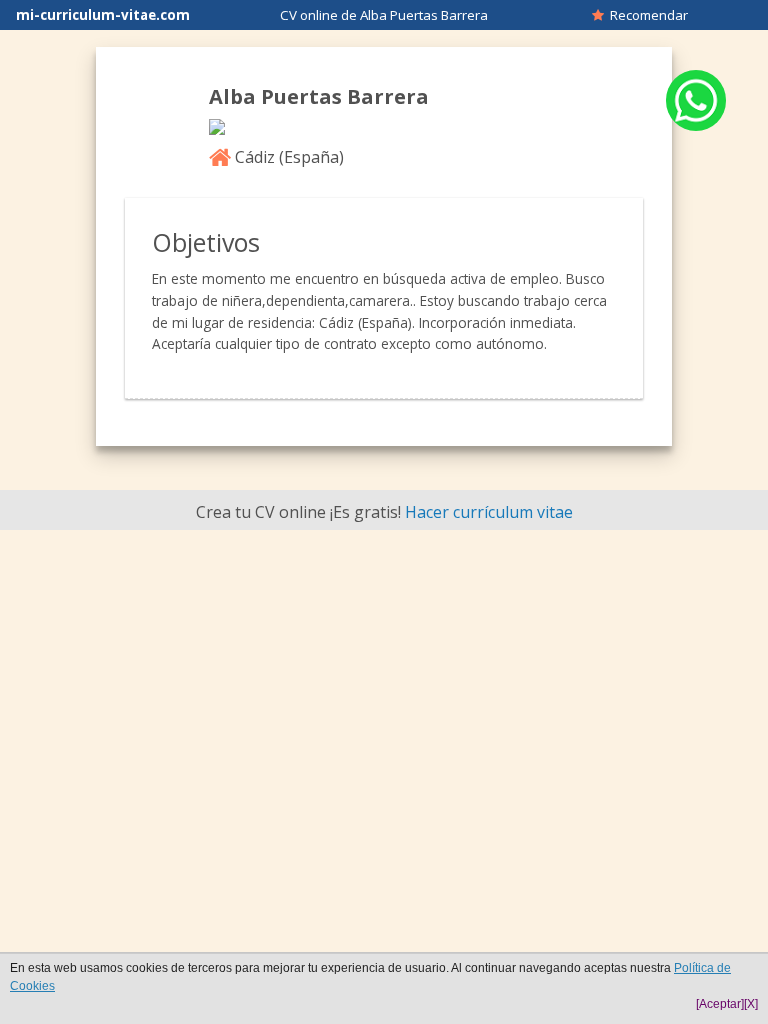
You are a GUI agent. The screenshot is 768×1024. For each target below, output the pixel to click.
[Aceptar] (720, 1004)
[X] (751, 1004)
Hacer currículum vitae (489, 512)
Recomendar (646, 15)
